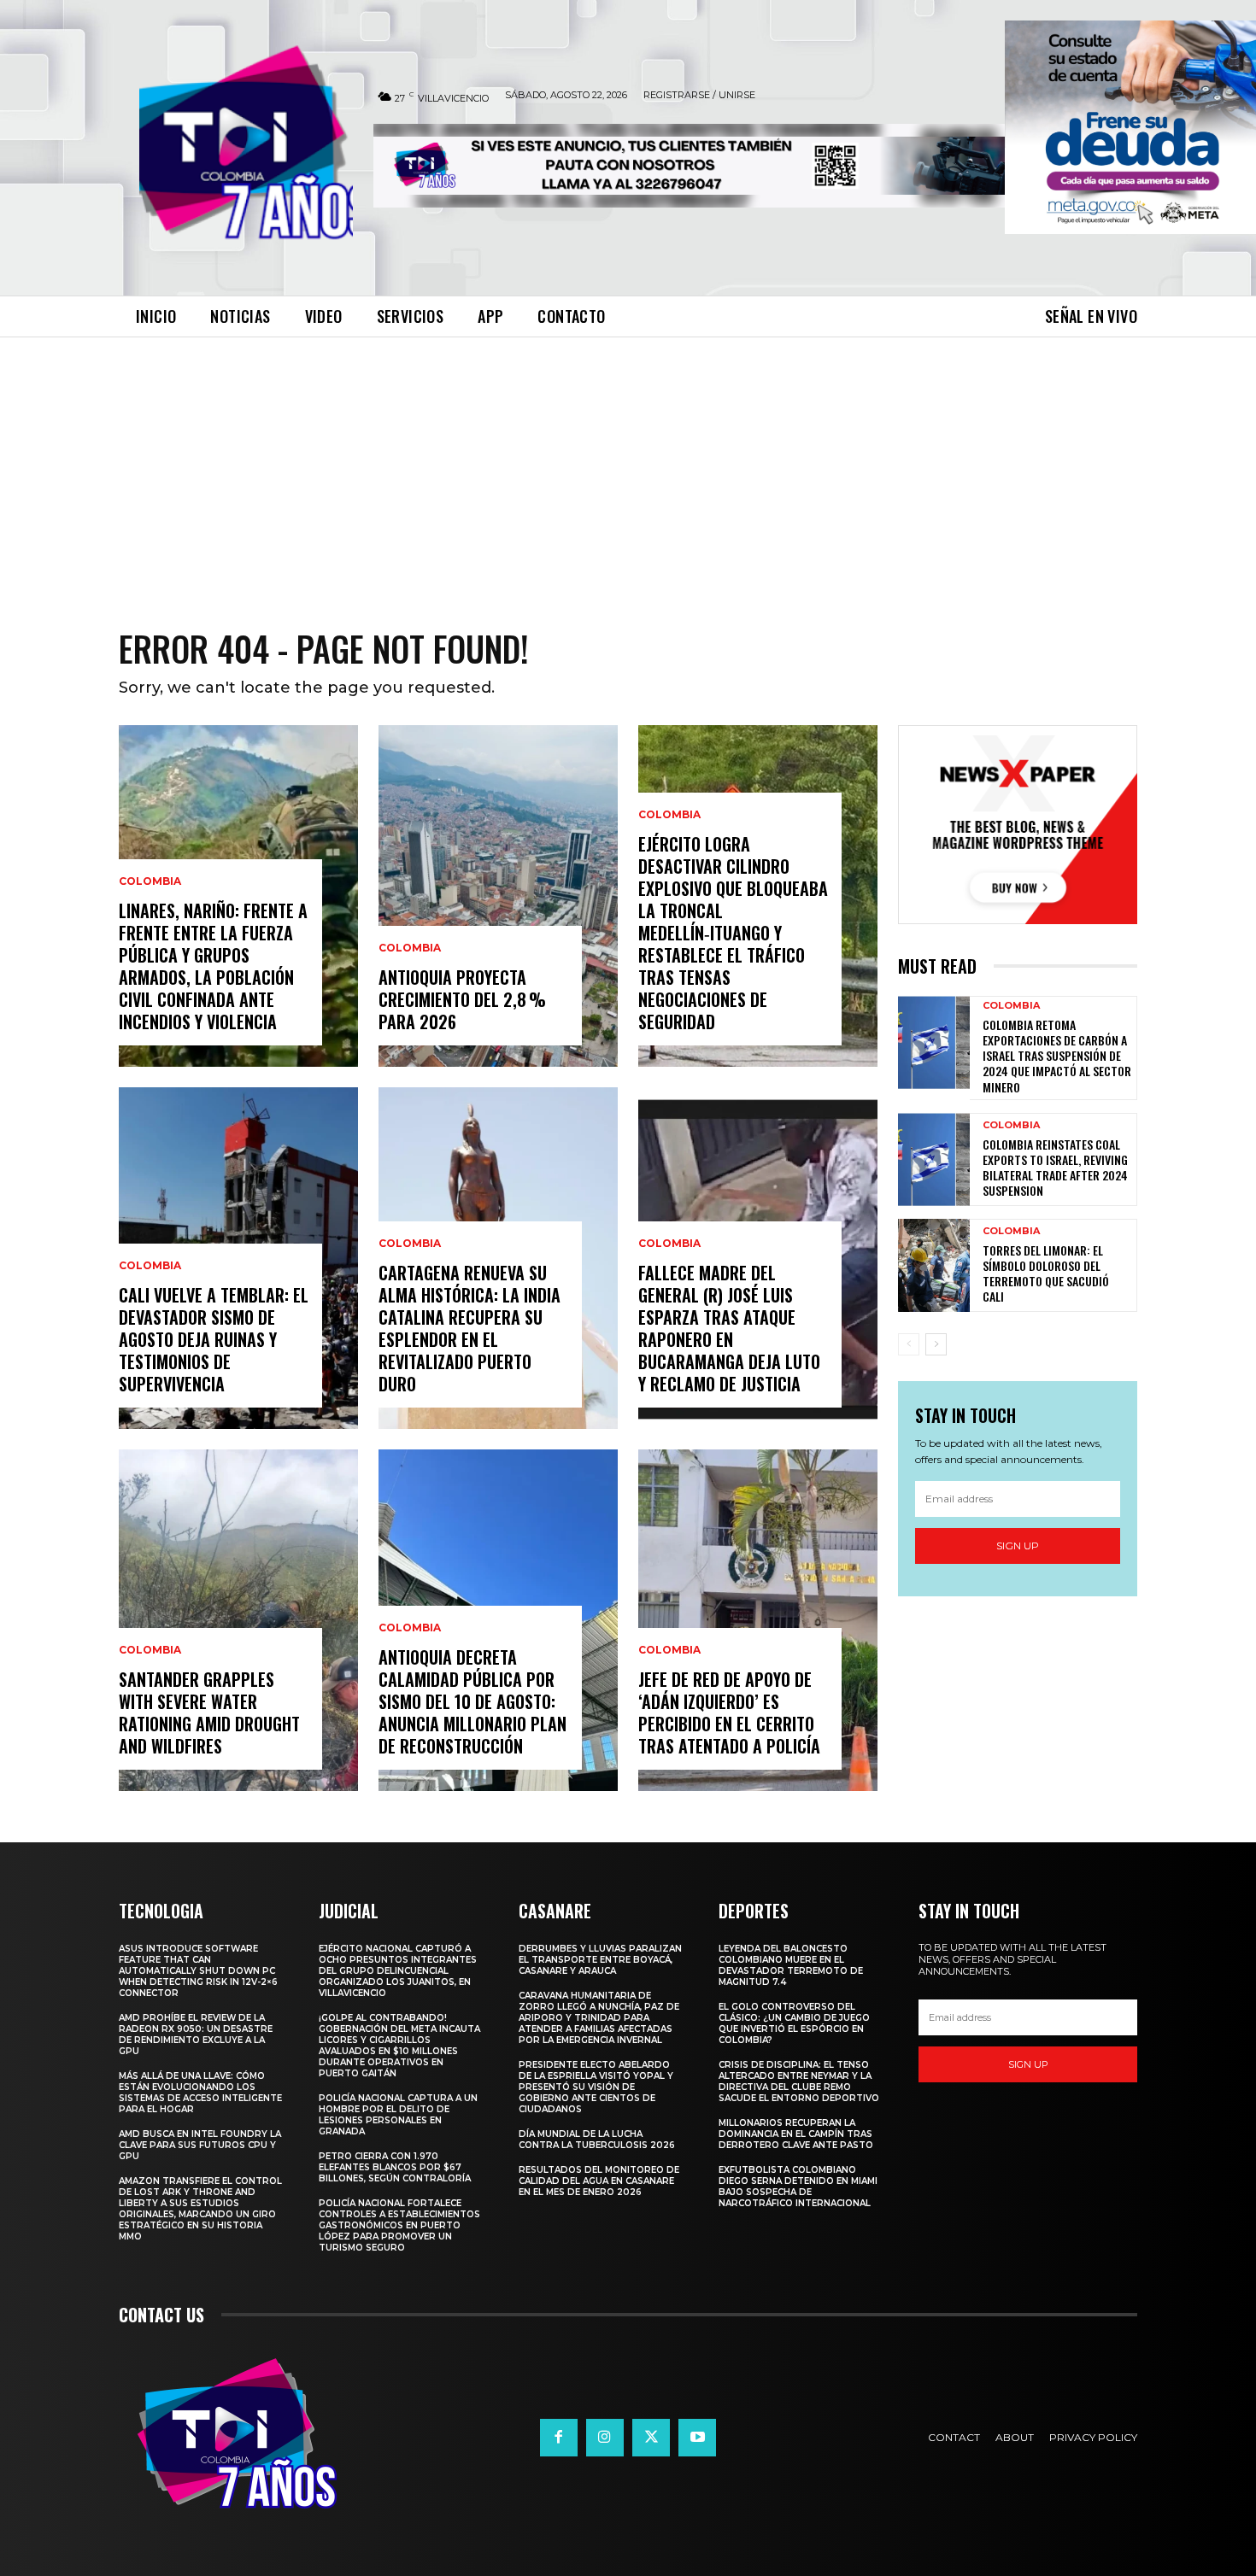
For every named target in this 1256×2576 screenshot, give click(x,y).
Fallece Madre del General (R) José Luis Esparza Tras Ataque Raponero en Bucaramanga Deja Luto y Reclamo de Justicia (729, 1328)
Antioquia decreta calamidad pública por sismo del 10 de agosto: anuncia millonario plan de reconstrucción (472, 1701)
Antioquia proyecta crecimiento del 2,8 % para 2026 (462, 999)
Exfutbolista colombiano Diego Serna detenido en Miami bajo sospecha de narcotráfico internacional (798, 2187)
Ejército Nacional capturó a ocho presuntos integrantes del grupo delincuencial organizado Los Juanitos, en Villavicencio (398, 1971)
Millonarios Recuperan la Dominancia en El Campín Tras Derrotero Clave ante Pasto (796, 2134)
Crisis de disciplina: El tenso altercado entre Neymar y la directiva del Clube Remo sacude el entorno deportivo (799, 2081)
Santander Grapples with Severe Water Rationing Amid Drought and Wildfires (209, 1712)
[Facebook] (559, 2438)
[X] (651, 2438)
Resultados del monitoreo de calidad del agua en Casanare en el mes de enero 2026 (599, 2181)
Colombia (150, 881)
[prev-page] (909, 1344)
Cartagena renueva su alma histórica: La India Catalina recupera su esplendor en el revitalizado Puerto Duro (470, 1328)
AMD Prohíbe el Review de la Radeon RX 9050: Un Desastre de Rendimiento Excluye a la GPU (196, 2034)
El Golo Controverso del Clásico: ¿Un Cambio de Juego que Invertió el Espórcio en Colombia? (794, 2023)
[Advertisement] (628, 465)
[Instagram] (605, 2438)
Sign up (1018, 1546)
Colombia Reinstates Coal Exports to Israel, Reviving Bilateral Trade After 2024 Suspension (1055, 1168)
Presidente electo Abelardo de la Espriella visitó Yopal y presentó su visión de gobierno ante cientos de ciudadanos (596, 2087)
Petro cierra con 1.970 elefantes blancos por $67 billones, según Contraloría (395, 2167)
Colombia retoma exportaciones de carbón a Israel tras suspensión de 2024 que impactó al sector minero (1057, 1056)
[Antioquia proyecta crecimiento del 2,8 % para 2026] (498, 896)
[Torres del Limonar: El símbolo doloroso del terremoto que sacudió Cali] (934, 1265)
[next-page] (936, 1344)
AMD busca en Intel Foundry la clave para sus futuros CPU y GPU (200, 2145)
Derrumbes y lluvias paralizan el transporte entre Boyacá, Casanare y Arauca (600, 1960)
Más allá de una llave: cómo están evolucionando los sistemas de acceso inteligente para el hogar (200, 2093)
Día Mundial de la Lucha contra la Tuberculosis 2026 (597, 2140)
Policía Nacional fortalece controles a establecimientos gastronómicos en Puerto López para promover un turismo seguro (399, 2225)
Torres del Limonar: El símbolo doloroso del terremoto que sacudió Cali (1046, 1273)
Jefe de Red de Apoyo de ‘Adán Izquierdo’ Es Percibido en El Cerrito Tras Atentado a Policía (729, 1712)
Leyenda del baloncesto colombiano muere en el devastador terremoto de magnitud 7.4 (791, 1965)
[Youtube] (697, 2438)
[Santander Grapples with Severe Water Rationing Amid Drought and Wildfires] (238, 1620)
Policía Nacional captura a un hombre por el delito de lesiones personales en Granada (398, 2115)
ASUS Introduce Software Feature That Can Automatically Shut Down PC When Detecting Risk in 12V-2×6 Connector (198, 1971)
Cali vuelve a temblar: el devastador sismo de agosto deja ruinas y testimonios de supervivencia (214, 1339)
